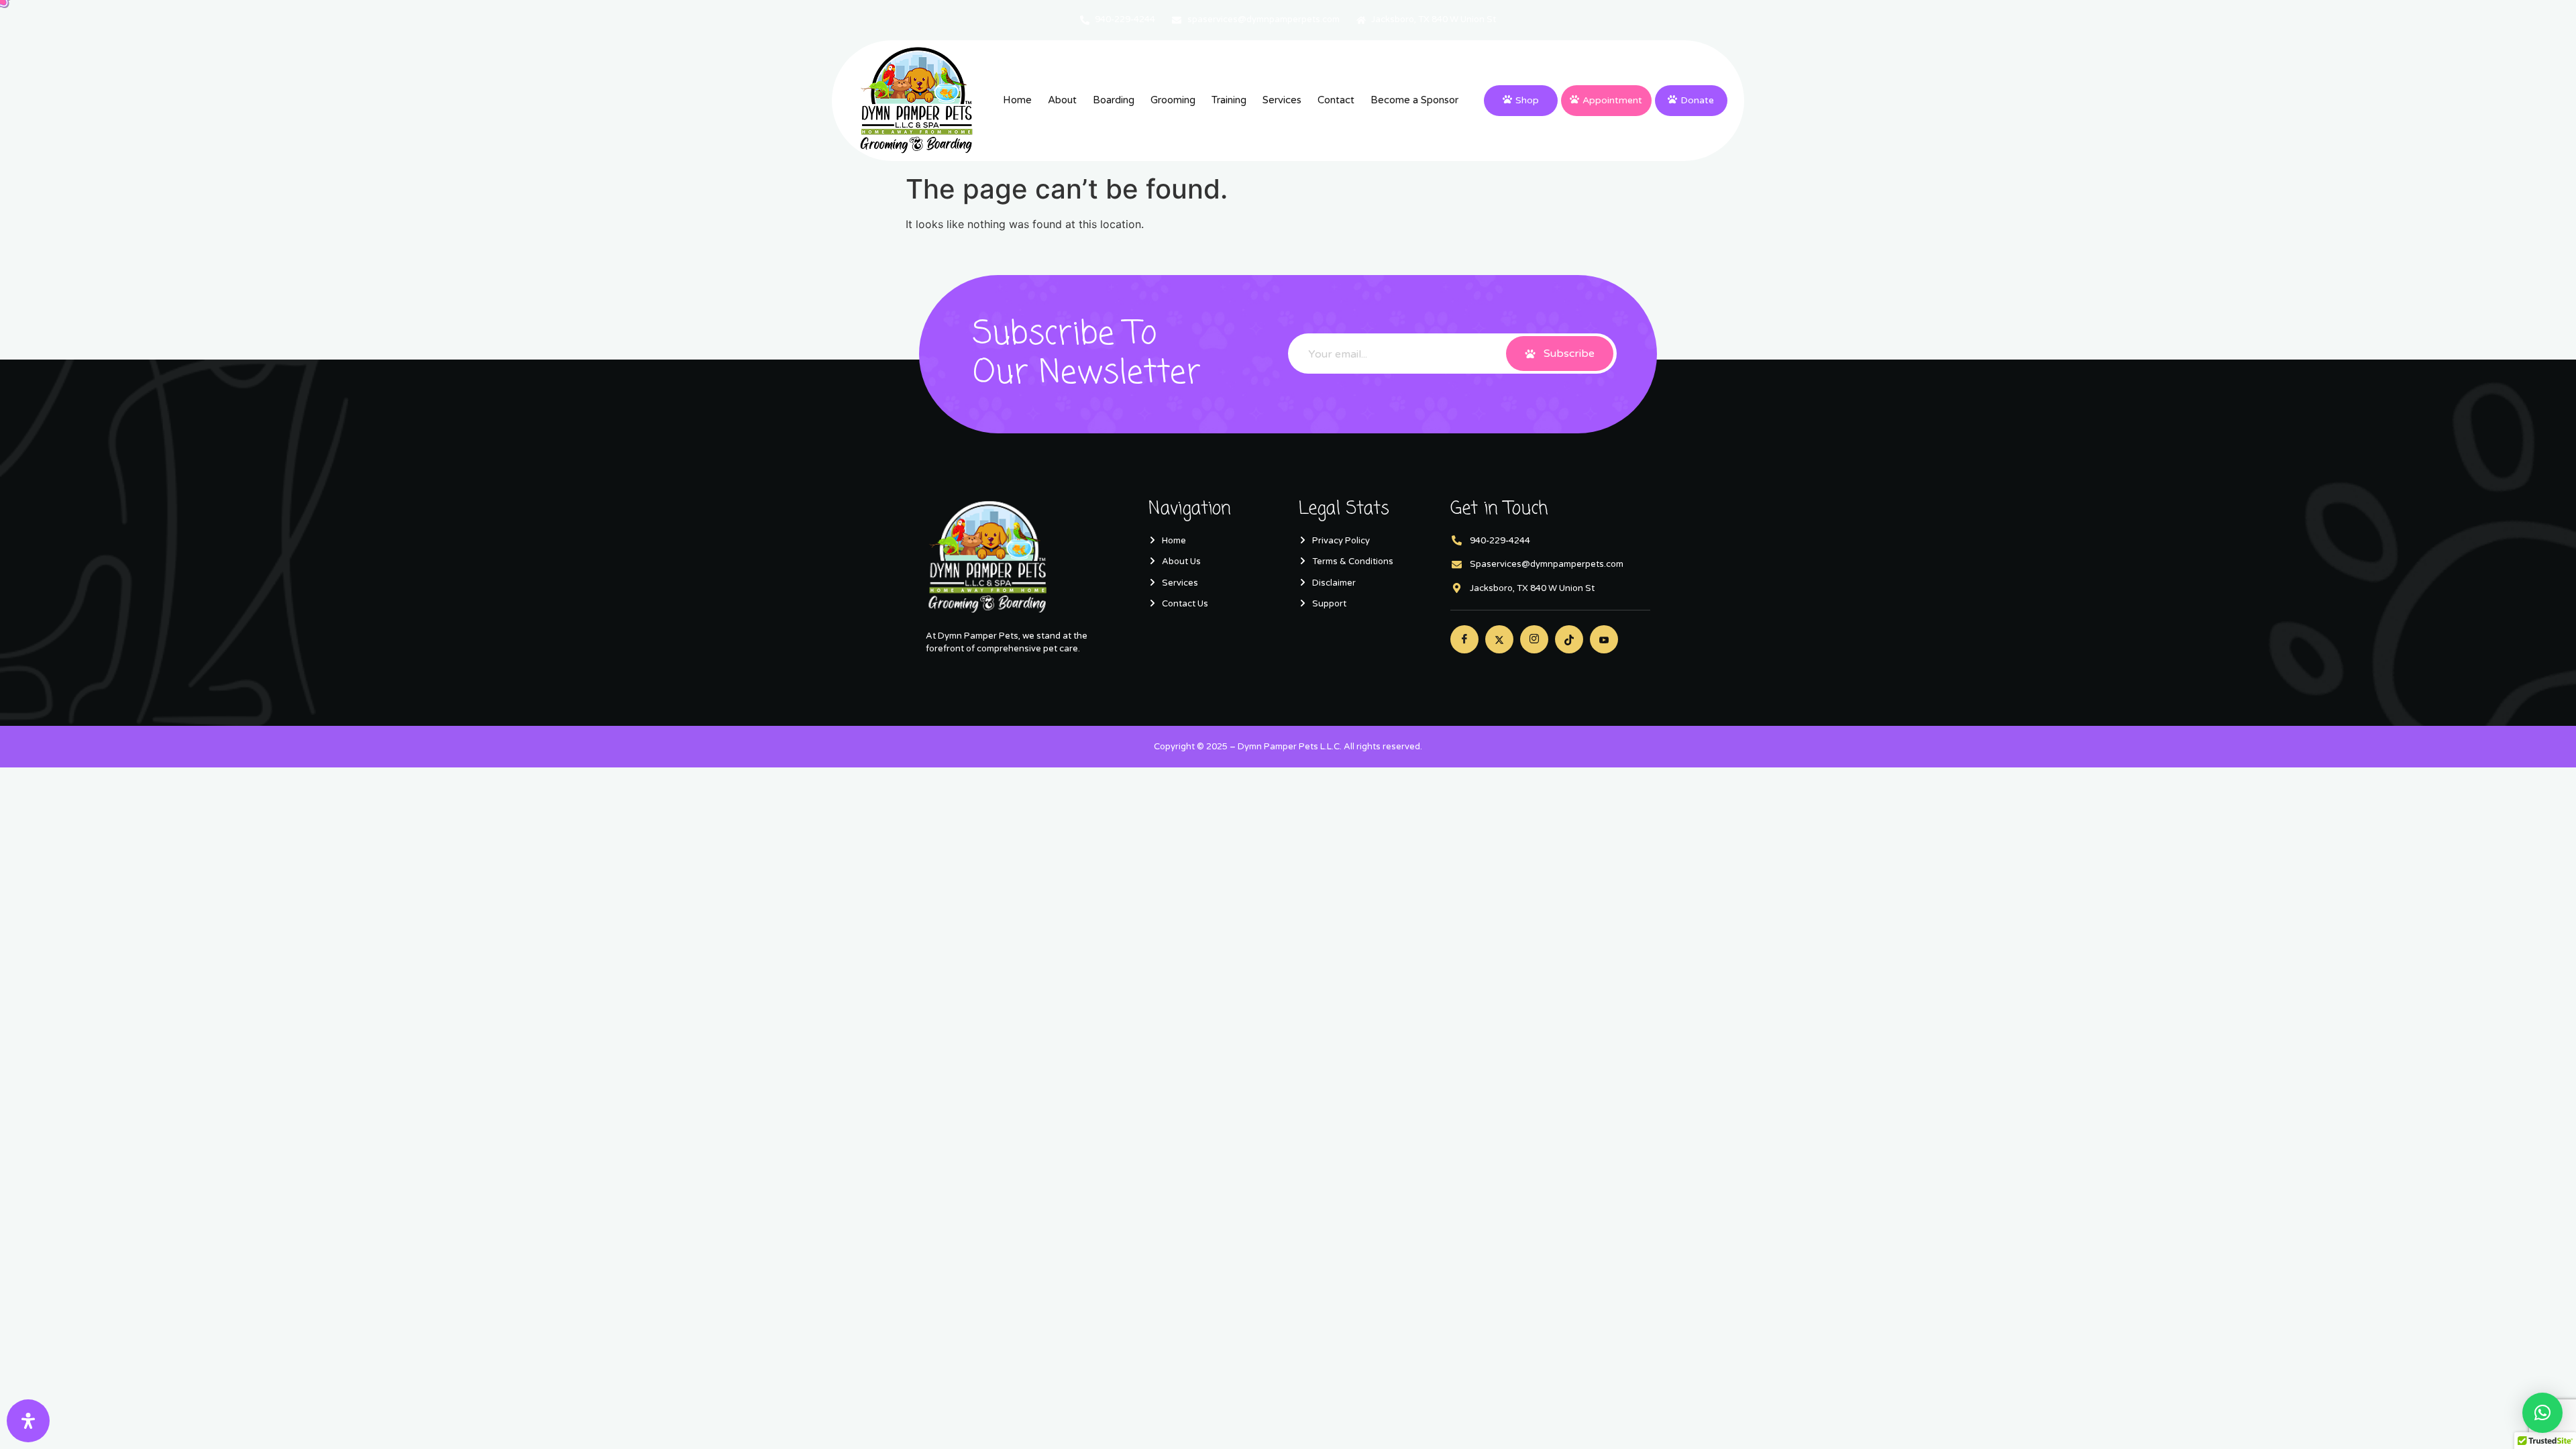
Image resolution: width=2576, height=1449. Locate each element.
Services (1282, 100)
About (1062, 100)
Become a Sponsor (1414, 100)
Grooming (1173, 100)
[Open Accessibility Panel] (28, 1421)
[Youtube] (1604, 639)
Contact (1336, 100)
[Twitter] (1499, 639)
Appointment (1612, 100)
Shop (1527, 100)
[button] (2542, 1413)
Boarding (1114, 100)
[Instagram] (1534, 639)
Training (1229, 100)
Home (1017, 100)
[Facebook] (1464, 639)
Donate (1697, 100)
